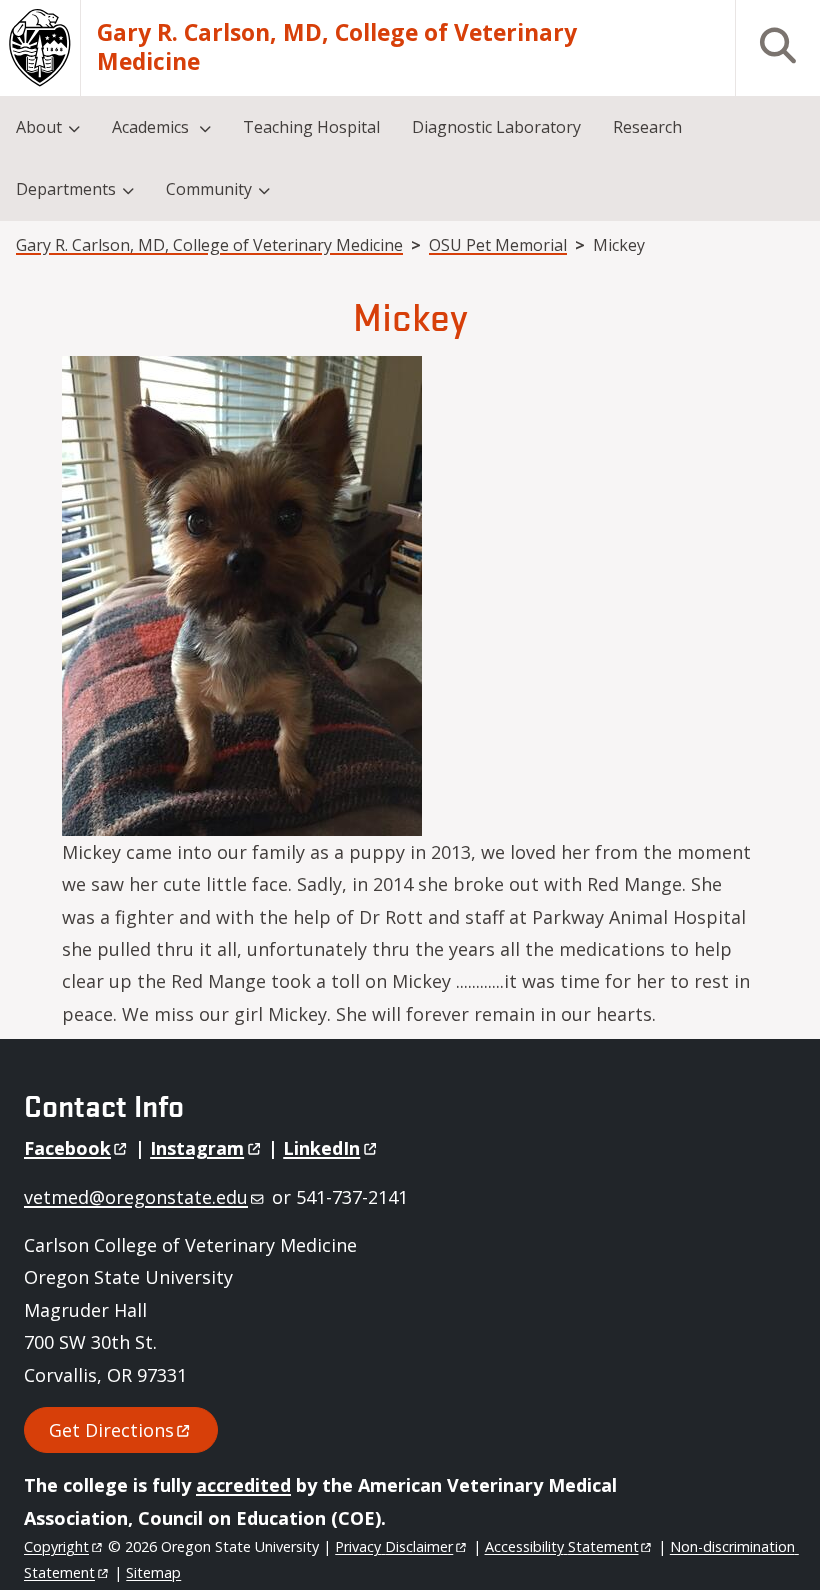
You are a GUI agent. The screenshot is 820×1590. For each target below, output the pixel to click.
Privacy (394, 1546)
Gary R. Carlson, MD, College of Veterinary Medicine (337, 47)
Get (111, 1430)
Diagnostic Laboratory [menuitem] (496, 127)
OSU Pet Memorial (498, 245)
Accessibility (562, 1546)
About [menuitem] (39, 127)
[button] (242, 594)
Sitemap (153, 1572)
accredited (243, 1485)
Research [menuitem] (647, 127)
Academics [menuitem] (152, 127)
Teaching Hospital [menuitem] (311, 127)
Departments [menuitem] (66, 189)
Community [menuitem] (209, 189)
